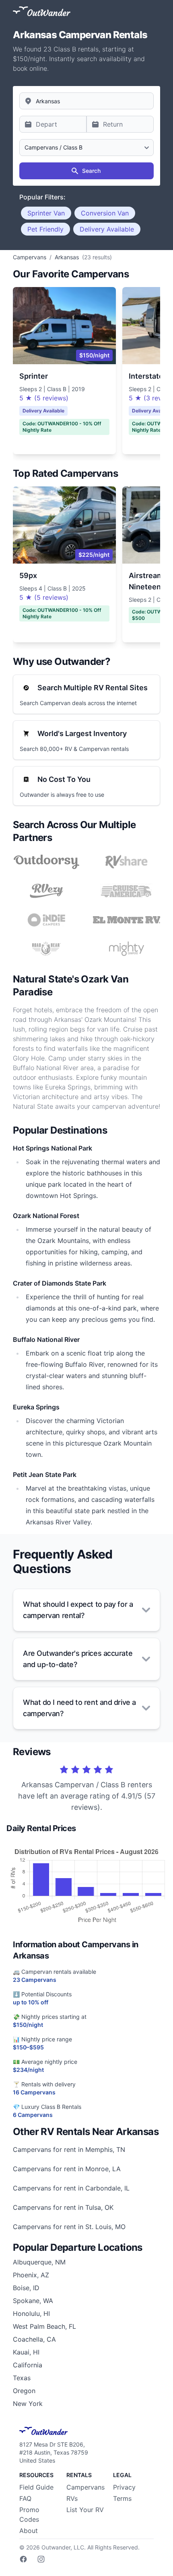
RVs (72, 2498)
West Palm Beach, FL (44, 2326)
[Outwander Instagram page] (41, 2559)
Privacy (124, 2487)
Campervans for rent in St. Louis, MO (69, 2227)
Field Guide (36, 2487)
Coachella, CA (34, 2339)
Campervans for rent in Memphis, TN (69, 2149)
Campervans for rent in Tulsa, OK (63, 2207)
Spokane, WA (33, 2301)
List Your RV (85, 2510)
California (28, 2365)
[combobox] (86, 101)
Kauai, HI (26, 2352)
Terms (122, 2498)
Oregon (24, 2391)
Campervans (85, 2487)
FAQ (25, 2498)
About (29, 2531)
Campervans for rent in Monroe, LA (67, 2169)
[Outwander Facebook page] (23, 2559)
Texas (22, 2378)
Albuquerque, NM (39, 2262)
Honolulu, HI (31, 2313)
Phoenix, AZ (31, 2275)
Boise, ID (26, 2288)
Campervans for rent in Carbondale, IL (71, 2188)
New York (28, 2404)
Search (91, 171)
